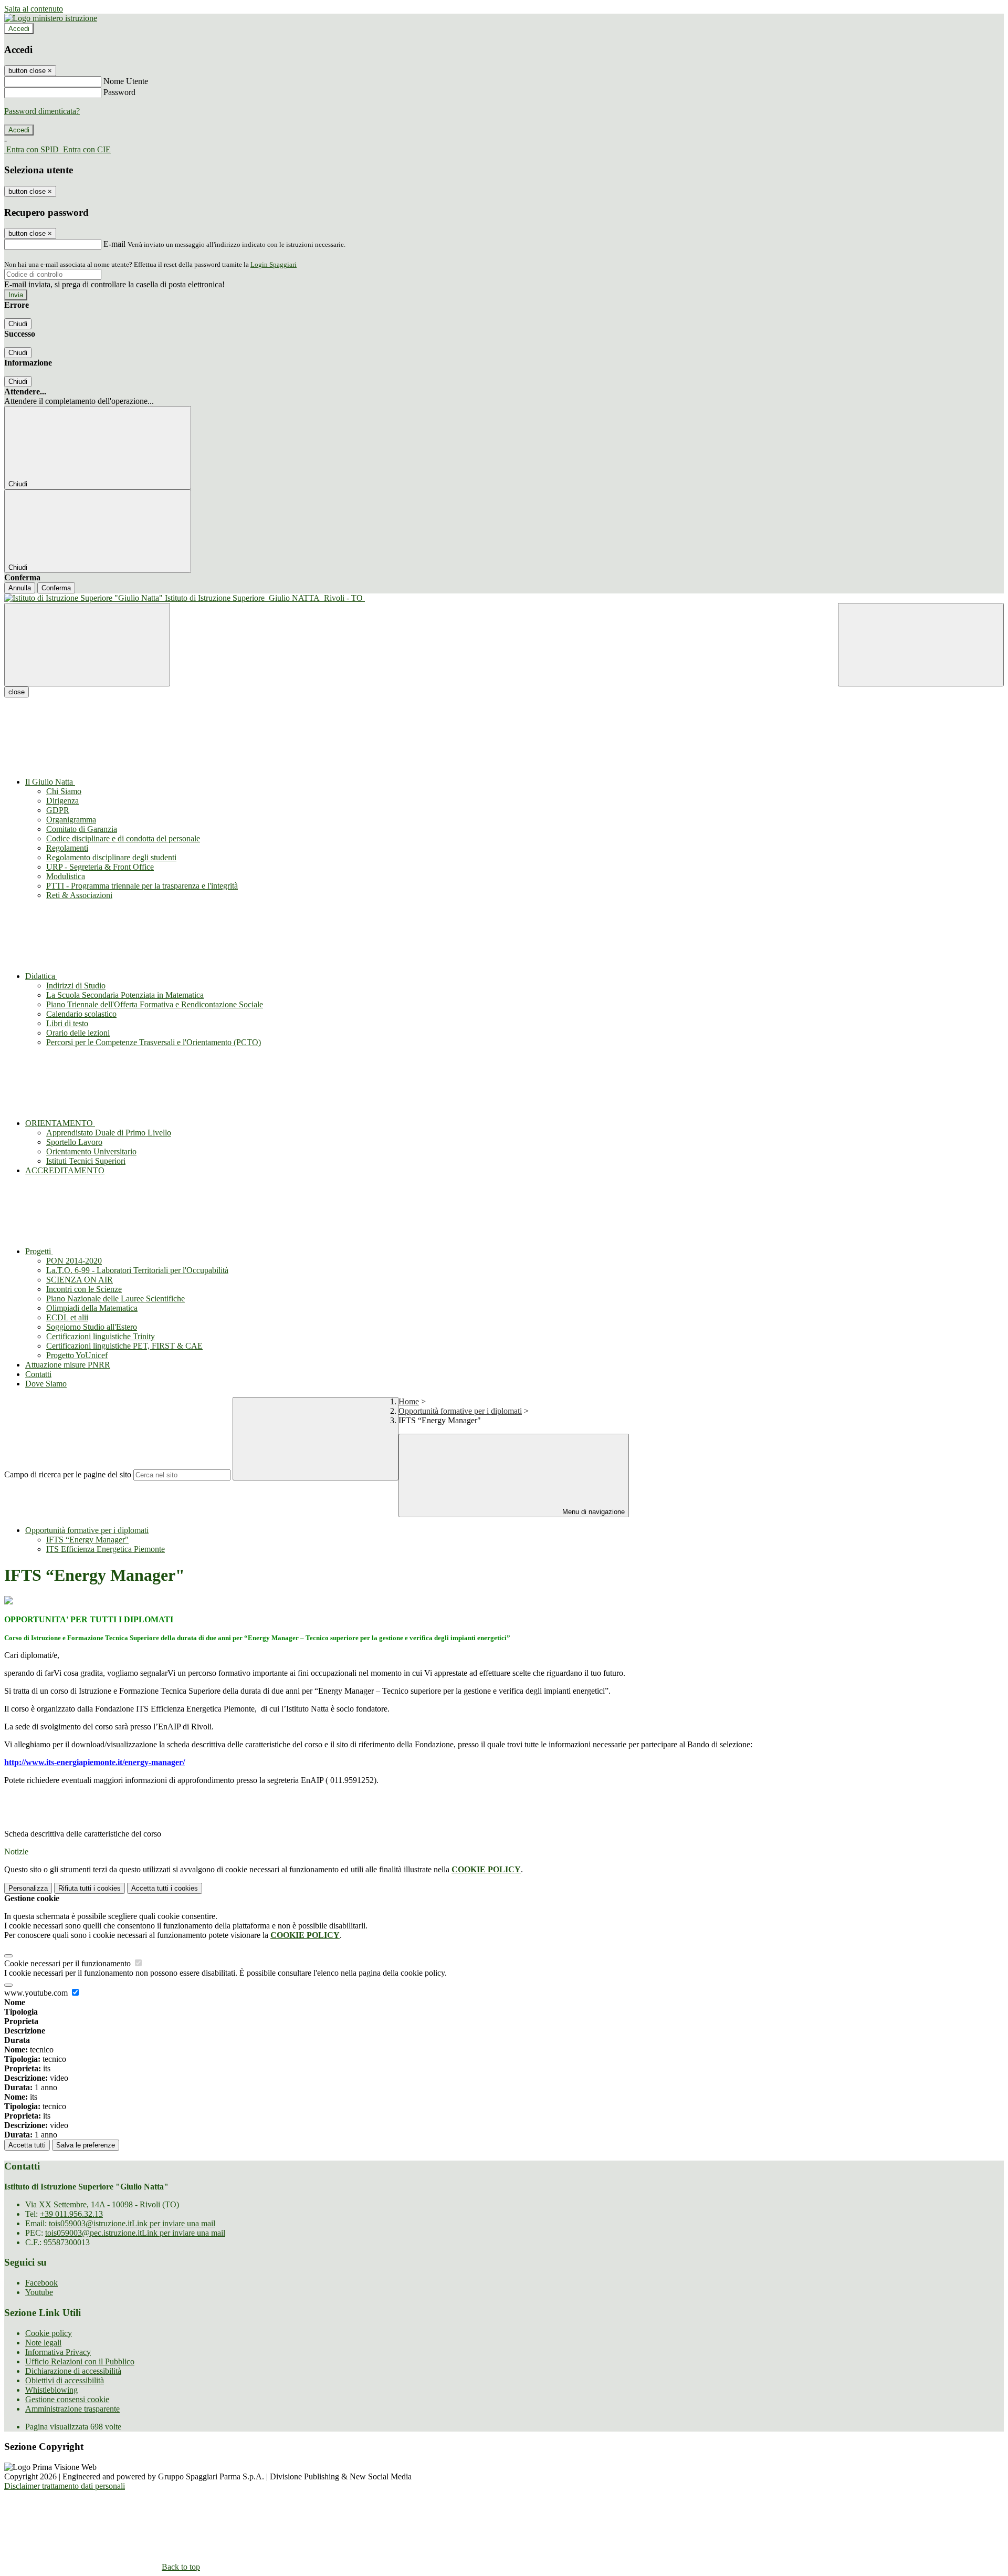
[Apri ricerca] (921, 645)
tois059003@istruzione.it (132, 2223)
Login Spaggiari (274, 264)
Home (409, 1401)
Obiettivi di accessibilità (65, 2380)
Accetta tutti (165, 1888)
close (17, 692)
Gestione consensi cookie (67, 2399)
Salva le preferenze (86, 2145)
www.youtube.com (37, 1993)
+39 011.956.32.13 (71, 2214)
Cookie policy (49, 2333)
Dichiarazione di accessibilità (73, 2371)
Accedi (19, 29)
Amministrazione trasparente (72, 2409)
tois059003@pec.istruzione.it (135, 2233)
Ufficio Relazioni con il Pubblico (80, 2361)
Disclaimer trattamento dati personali (65, 2486)
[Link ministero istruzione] (51, 18)
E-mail (114, 244)
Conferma (56, 588)
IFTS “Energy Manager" (87, 1540)
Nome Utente (126, 81)
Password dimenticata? (42, 111)
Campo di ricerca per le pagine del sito (68, 1474)
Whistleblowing (51, 2390)
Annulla (20, 588)
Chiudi (18, 324)
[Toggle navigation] (87, 645)
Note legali (43, 2343)
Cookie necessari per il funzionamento (69, 1963)
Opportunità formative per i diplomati (460, 1411)
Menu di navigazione (592, 1512)
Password (119, 92)
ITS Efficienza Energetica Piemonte (106, 1549)
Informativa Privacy (58, 2352)
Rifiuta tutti (90, 1888)
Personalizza (28, 1888)
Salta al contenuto (34, 9)
